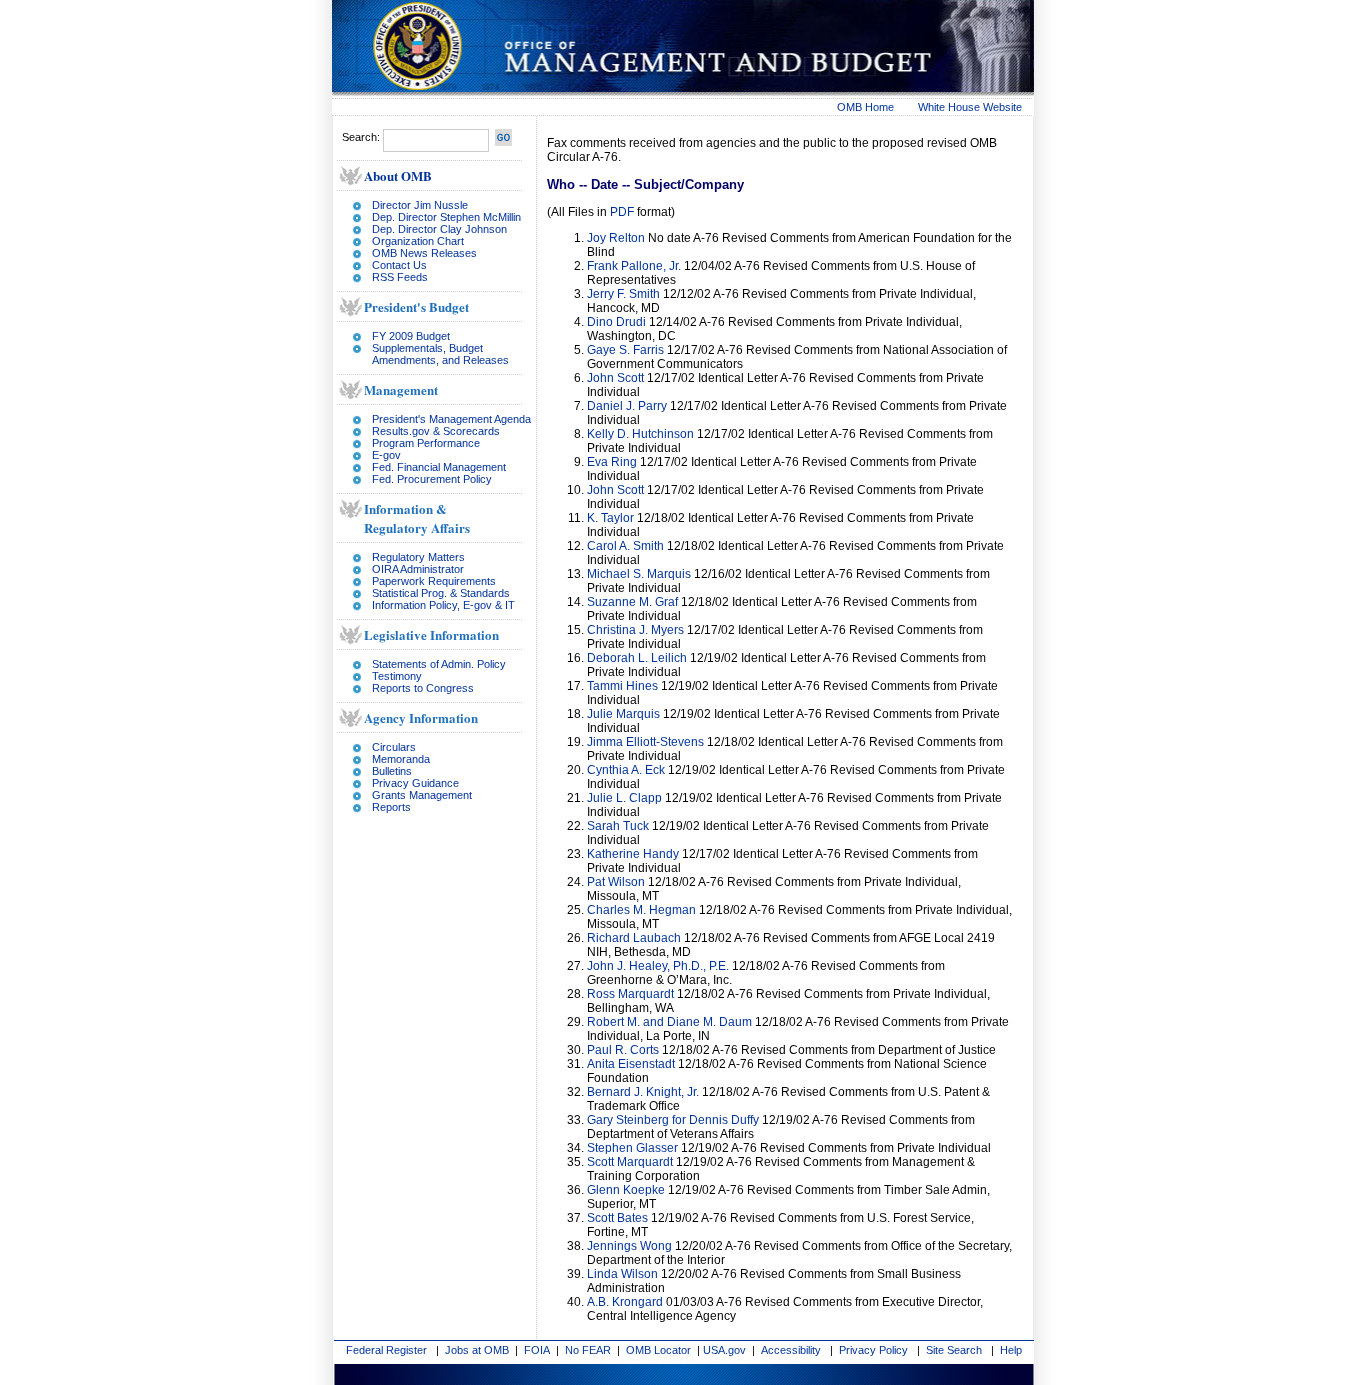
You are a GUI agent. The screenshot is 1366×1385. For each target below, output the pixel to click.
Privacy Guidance (415, 783)
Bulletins (392, 771)
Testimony (397, 676)
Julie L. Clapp (624, 798)
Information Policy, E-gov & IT (443, 605)
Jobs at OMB (477, 1350)
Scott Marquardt (630, 1162)
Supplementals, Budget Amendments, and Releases (440, 354)
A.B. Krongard (625, 1302)
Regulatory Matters (418, 557)
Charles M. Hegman (641, 910)
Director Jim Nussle (420, 205)
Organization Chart (418, 241)
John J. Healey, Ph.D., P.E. (658, 966)
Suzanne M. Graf (632, 602)
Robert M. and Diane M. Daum (669, 1022)
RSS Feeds (400, 277)
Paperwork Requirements (434, 581)
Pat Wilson (616, 882)
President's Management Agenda (451, 419)
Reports (391, 807)
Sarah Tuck (618, 826)
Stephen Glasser (632, 1148)
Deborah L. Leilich (637, 658)
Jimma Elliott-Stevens (645, 742)
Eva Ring (612, 462)
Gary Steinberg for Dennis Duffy (673, 1120)
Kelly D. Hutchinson (640, 434)
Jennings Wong (629, 1246)
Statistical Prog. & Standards (441, 593)
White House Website (970, 107)
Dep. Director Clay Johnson (439, 229)
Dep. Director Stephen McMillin (446, 217)
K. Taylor (610, 518)
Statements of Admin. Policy (439, 664)
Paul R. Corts (623, 1050)
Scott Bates (617, 1218)
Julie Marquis (623, 714)
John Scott (615, 378)
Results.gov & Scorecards (436, 431)
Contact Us (399, 265)
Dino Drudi (616, 322)
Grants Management (422, 795)
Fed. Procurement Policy (432, 479)
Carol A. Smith (625, 546)
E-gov (386, 455)
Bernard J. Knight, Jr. (643, 1092)
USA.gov (724, 1350)
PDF (622, 212)
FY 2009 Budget (411, 336)
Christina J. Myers (635, 630)
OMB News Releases (424, 253)
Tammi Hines (622, 686)
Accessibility (791, 1350)
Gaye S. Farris (625, 350)
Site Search (954, 1350)
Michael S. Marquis (639, 574)
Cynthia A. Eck (626, 770)
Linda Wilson (622, 1274)
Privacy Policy (873, 1350)
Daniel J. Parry (627, 406)
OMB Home (865, 107)
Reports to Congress (423, 688)
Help (1011, 1350)
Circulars (394, 747)
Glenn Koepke (626, 1190)
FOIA (537, 1350)
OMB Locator (658, 1350)
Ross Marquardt (630, 994)
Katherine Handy (633, 854)
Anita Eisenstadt (632, 1064)
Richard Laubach (634, 938)
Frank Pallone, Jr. (634, 266)
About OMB (398, 175)
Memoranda (401, 759)
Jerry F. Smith (623, 294)
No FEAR (588, 1350)
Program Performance (426, 443)
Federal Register (386, 1350)
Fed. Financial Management (439, 467)
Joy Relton (616, 238)
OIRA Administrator (418, 569)
